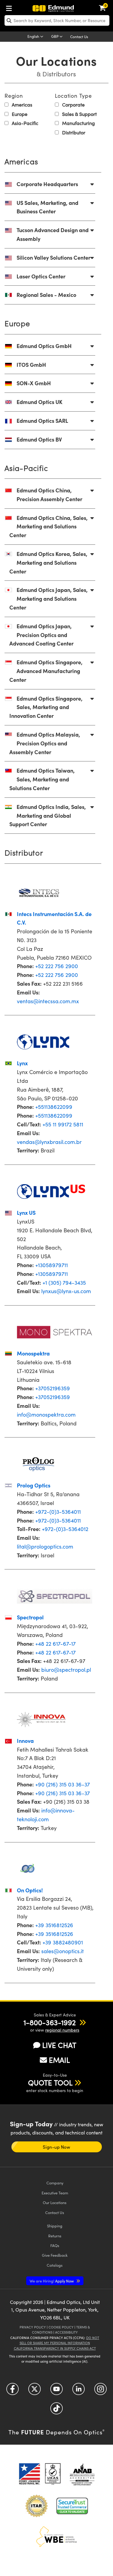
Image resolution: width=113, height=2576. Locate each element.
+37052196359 (53, 1388)
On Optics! (30, 1890)
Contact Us (79, 37)
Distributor (73, 132)
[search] (57, 20)
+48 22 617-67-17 (55, 1644)
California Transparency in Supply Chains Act (55, 2348)
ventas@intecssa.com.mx (48, 1001)
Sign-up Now (56, 2147)
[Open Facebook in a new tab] (13, 2391)
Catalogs (55, 2265)
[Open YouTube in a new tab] (56, 2391)
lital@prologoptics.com (45, 1546)
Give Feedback (55, 2255)
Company (55, 2183)
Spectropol (30, 1617)
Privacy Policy (33, 2327)
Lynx (22, 1063)
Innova (25, 1741)
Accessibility (66, 2332)
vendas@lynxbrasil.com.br (49, 1142)
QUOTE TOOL (50, 2082)
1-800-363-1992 (50, 2022)
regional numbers (62, 2030)
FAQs (55, 2245)
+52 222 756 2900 (57, 966)
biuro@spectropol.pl (66, 1670)
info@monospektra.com (46, 1414)
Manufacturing (78, 123)
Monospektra (33, 1353)
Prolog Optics (34, 1485)
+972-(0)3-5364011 (58, 1512)
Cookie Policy (61, 2327)
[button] (50, 2022)
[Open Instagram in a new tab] (100, 2391)
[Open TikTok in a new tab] (56, 2411)
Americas (21, 105)
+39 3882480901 (63, 1942)
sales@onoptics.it (63, 1951)
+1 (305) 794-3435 (64, 1283)
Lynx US (26, 1212)
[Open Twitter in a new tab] (35, 2391)
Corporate (73, 105)
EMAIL (59, 2060)
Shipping (55, 2226)
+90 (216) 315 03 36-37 (63, 1784)
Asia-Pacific (24, 123)
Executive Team (55, 2193)
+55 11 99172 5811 (63, 1124)
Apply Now (52, 2281)
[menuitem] (11, 7)
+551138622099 (54, 1107)
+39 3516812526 (54, 1925)
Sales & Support (79, 114)
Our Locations (55, 2202)
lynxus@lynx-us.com (66, 1291)
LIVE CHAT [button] (59, 2045)
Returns (55, 2236)
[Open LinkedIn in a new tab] (78, 2391)
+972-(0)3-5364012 (65, 1529)
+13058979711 (52, 1265)
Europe (19, 114)
